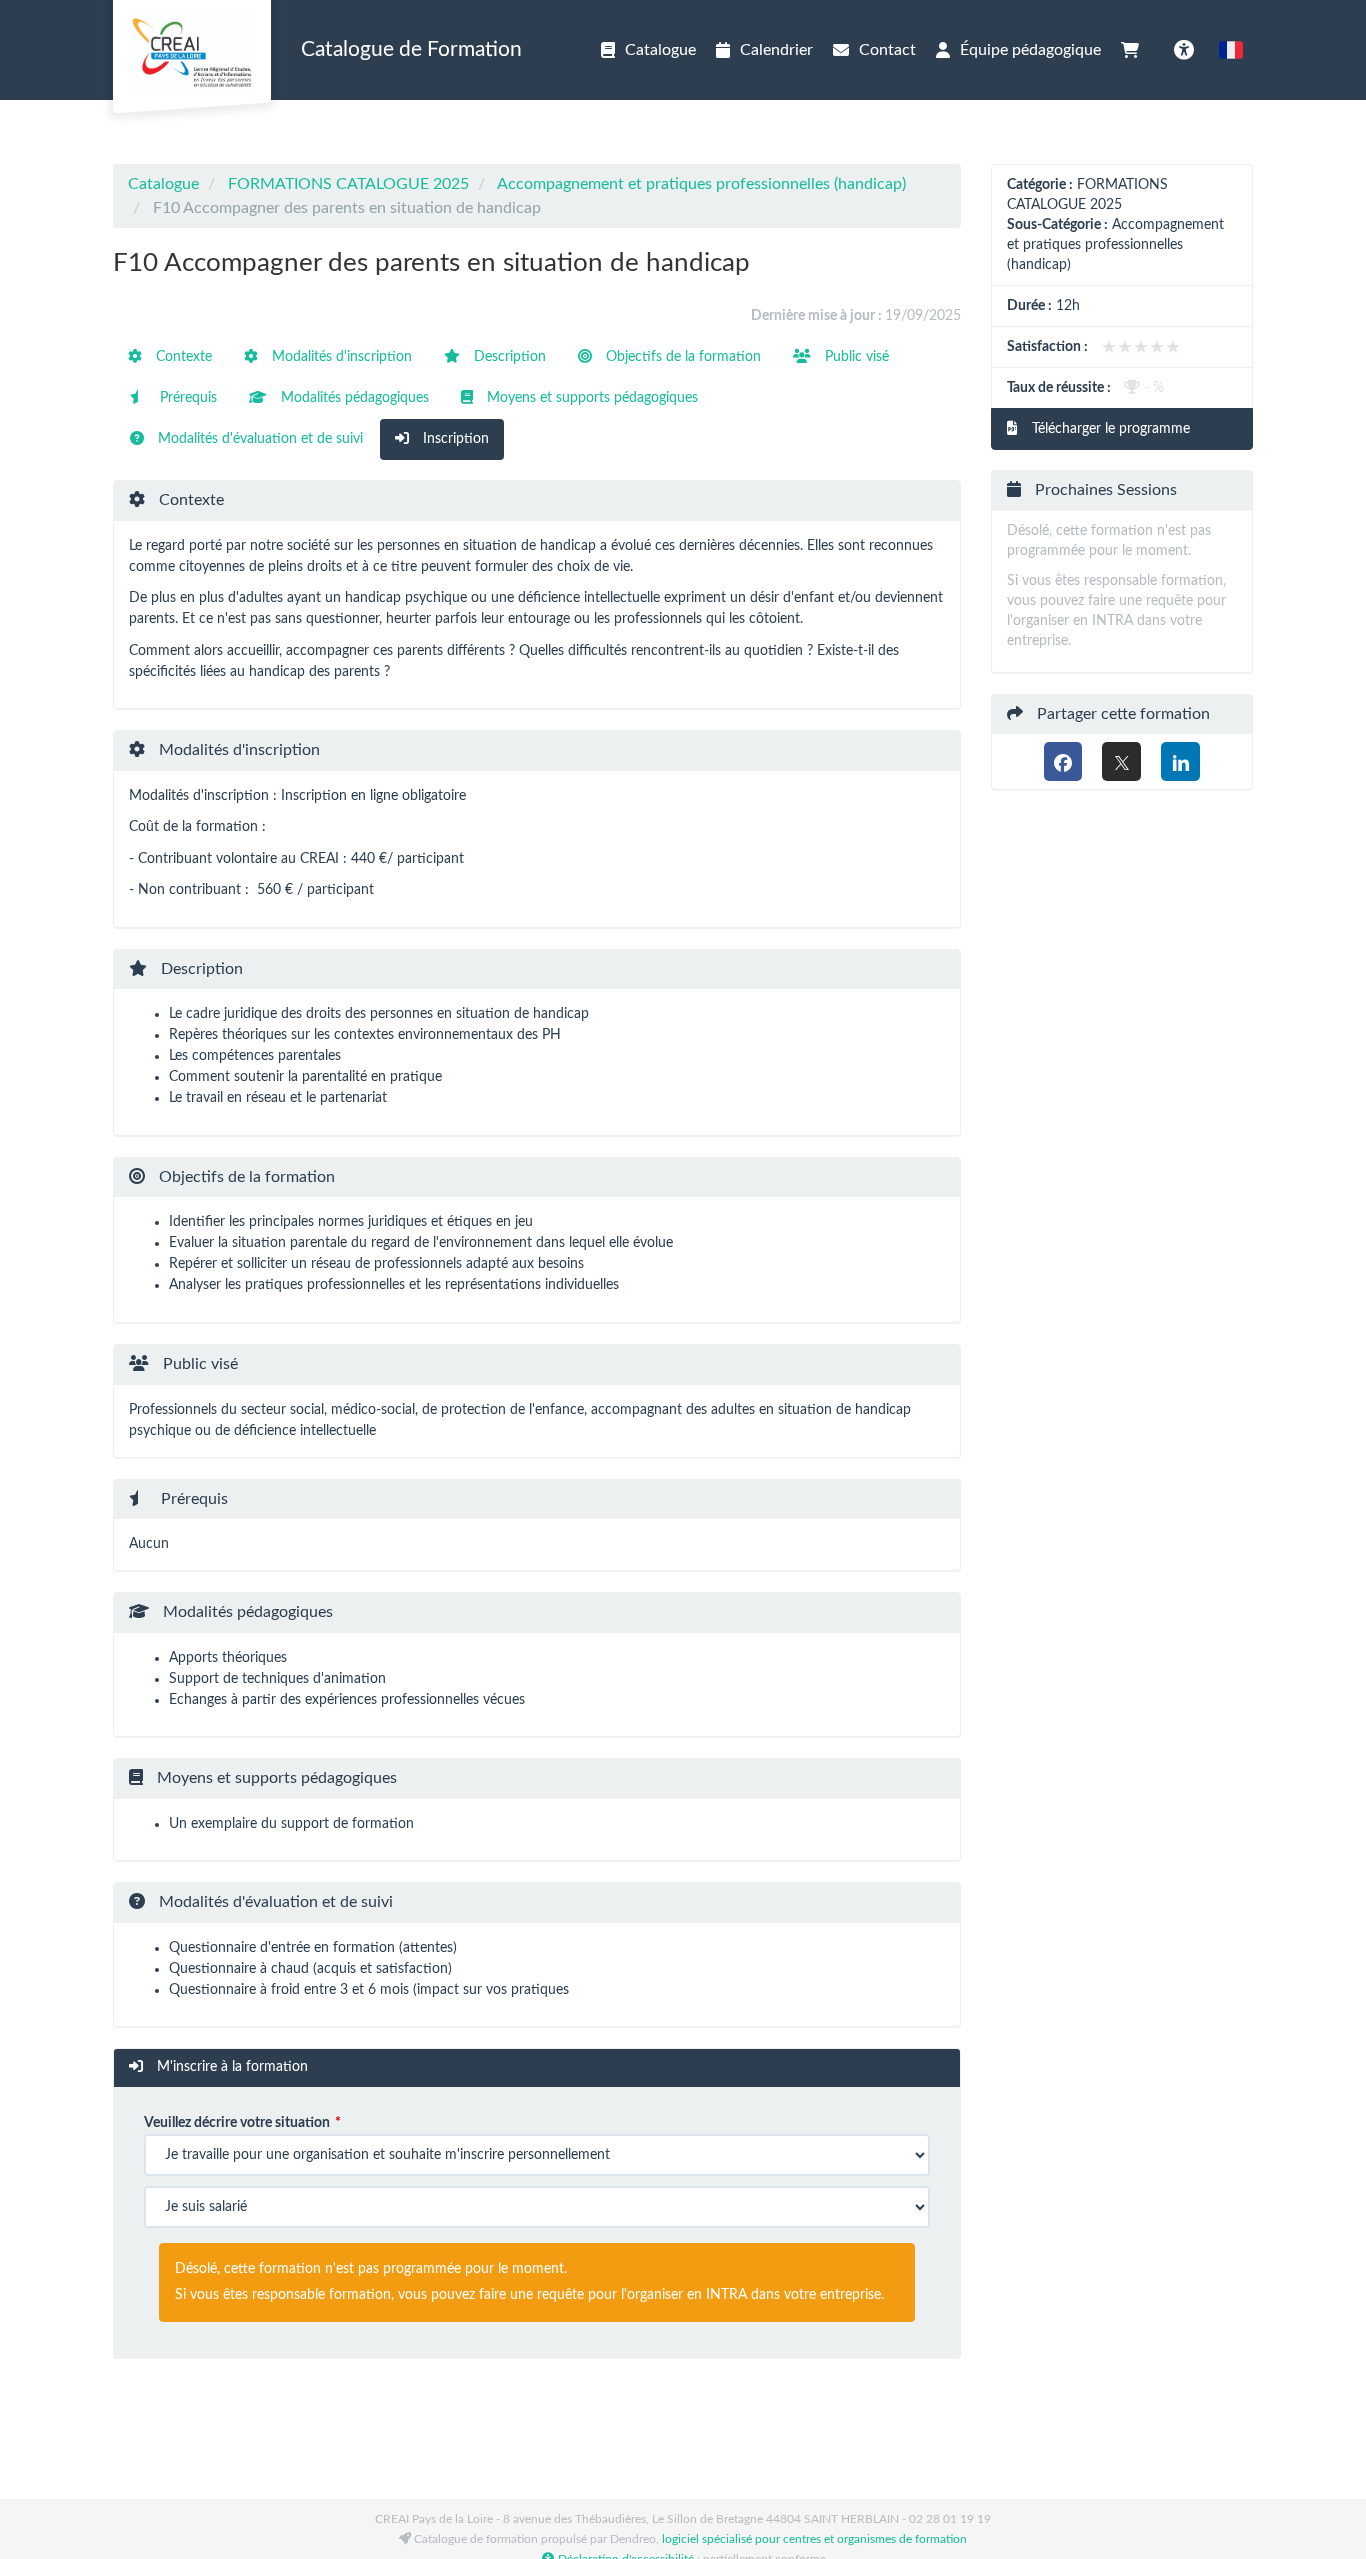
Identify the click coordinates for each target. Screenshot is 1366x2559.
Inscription (454, 439)
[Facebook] (1063, 761)
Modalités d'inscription (340, 357)
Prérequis (186, 398)
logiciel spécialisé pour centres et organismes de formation (814, 2539)
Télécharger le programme (1109, 429)
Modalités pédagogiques (353, 398)
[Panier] (1135, 50)
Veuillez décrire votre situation (237, 2123)
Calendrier (776, 50)
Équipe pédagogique (1030, 50)
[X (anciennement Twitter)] (1121, 761)
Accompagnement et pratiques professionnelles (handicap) (701, 184)
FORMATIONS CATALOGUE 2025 (348, 184)
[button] (1231, 50)
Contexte (182, 357)
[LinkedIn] (1180, 761)
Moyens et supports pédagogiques (590, 398)
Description (508, 357)
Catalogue (660, 50)
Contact (887, 50)
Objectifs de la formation (681, 357)
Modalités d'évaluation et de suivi (258, 439)
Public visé (855, 357)
